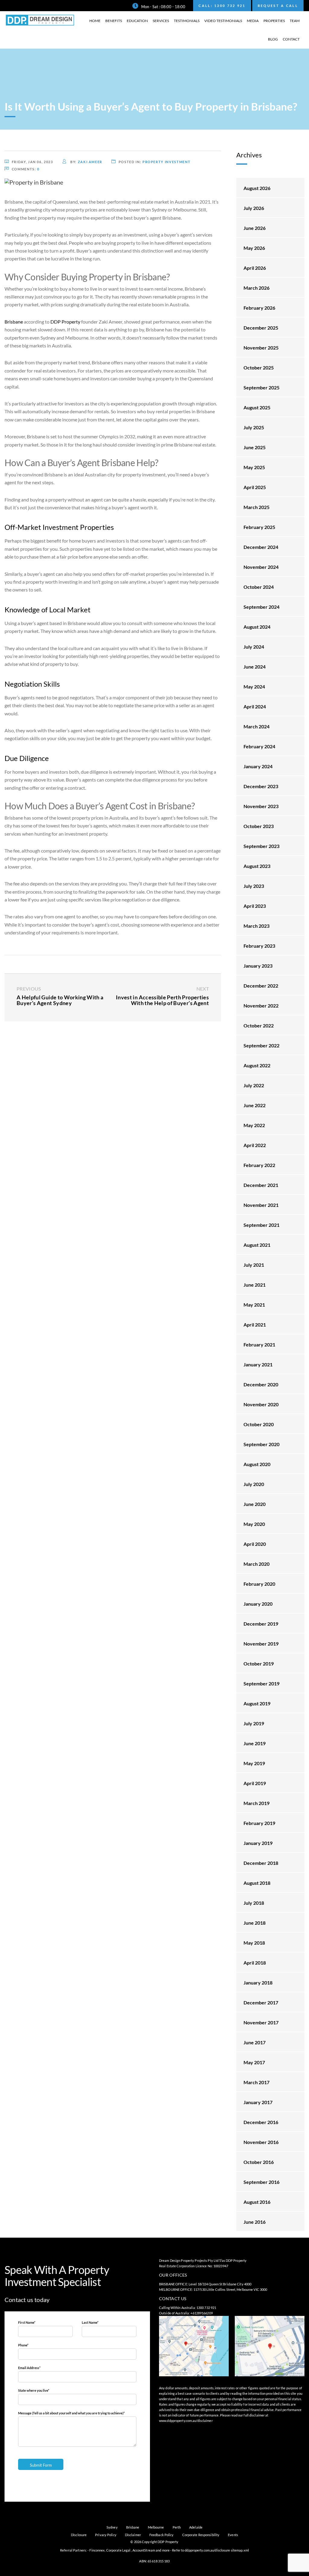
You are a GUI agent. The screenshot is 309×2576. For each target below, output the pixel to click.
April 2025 (255, 487)
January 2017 (258, 2102)
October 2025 (259, 368)
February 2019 (259, 1823)
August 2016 (257, 2202)
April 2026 (255, 268)
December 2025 (261, 328)
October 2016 (259, 2162)
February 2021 (259, 1344)
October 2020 (259, 1424)
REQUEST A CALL (278, 6)
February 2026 (259, 308)
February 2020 (259, 1584)
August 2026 (257, 188)
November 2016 (261, 2142)
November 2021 (261, 1205)
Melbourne (156, 2527)
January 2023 (258, 966)
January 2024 (258, 766)
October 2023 (259, 826)
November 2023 (261, 806)
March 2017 (256, 2082)
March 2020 (256, 1564)
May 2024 (254, 687)
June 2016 (255, 2222)
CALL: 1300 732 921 (222, 6)
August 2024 (257, 627)
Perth (177, 2527)
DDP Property (65, 322)
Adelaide (196, 2527)
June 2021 (255, 1285)
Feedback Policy (162, 2535)
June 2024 (255, 667)
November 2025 (261, 348)
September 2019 (261, 1683)
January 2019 (258, 1843)
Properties (274, 21)
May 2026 (254, 248)
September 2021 (261, 1225)
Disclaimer (133, 2535)
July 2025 (254, 427)
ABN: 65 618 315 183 (154, 2561)
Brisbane (133, 2527)
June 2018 (255, 1923)
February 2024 (259, 746)
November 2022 (261, 1006)
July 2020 (254, 1484)
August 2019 (257, 1703)
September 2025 (261, 387)
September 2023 (261, 846)
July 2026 (254, 208)
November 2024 (261, 567)
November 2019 (261, 1644)
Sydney (112, 2527)
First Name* (27, 2322)
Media (253, 21)
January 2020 (258, 1604)
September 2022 (261, 1045)
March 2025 (256, 507)
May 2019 (254, 1763)
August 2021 (257, 1245)
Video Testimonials (223, 21)
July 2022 (254, 1085)
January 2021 (258, 1364)
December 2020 (261, 1384)
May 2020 (254, 1524)
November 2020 (261, 1404)
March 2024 (256, 726)
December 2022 (261, 986)
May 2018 (254, 1943)
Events (233, 2535)
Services (161, 21)
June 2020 (255, 1504)
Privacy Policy (106, 2535)
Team (295, 21)
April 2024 (255, 706)
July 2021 (254, 1265)
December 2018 (261, 1863)
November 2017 (261, 2022)
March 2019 (256, 1803)
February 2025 (259, 527)
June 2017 (255, 2042)
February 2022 (259, 1165)
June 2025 (255, 447)
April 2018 (255, 1963)
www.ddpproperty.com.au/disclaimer (186, 2421)
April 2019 (255, 1783)
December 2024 (261, 547)
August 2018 (257, 1883)
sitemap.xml (240, 2550)
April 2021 (255, 1325)
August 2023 (257, 866)
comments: (26, 169)
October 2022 (259, 1025)
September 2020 (261, 1444)
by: (86, 162)
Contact (291, 39)
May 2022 (254, 1125)
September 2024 (261, 607)
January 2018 (258, 1983)
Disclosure (79, 2535)
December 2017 (261, 2002)
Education (137, 21)
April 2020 (255, 1544)
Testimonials (187, 21)
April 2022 (255, 1145)
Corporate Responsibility (201, 2535)
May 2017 (254, 2062)
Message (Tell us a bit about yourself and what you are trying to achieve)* (71, 2413)
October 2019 (259, 1664)
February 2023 (259, 946)
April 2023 (255, 906)
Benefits (114, 21)
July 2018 (254, 1903)
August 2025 (257, 407)
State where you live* (34, 2390)
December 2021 (261, 1185)
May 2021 (254, 1305)
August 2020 (257, 1464)
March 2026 (256, 288)
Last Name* (90, 2322)
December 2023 (261, 786)
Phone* (23, 2345)
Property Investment (166, 162)
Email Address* (29, 2368)
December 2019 (261, 1624)
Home (95, 21)
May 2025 (254, 467)
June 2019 (255, 1743)
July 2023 (254, 886)
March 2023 (256, 926)
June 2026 (255, 228)
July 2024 (254, 647)
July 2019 (254, 1723)
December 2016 (261, 2122)
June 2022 (255, 1105)
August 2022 (257, 1065)
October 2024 (259, 587)
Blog (273, 39)
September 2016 (261, 2182)
